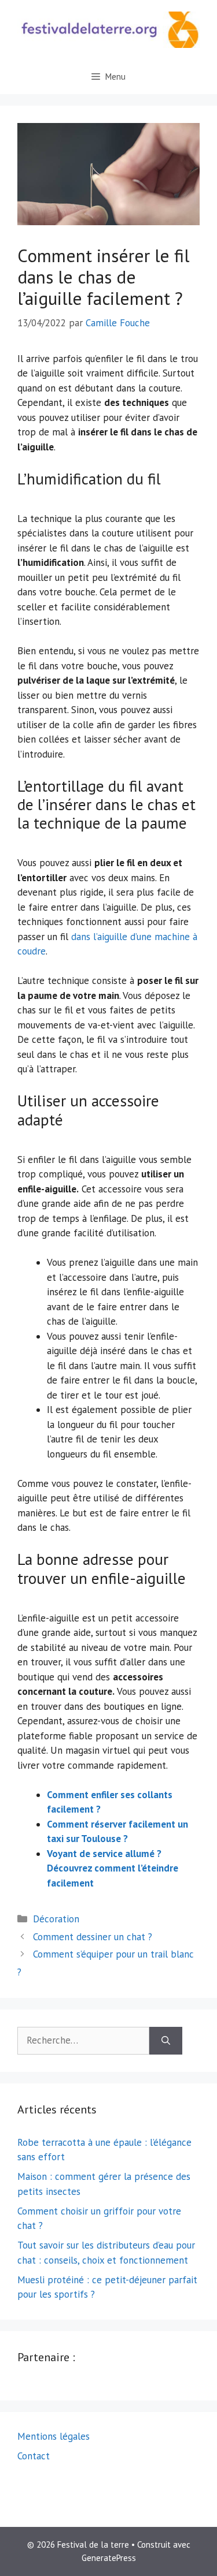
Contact (34, 2456)
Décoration (56, 1919)
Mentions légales (54, 2436)
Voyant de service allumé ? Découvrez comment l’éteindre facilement (113, 1868)
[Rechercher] (166, 2041)
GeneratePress (109, 2558)
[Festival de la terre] (108, 29)
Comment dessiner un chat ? (93, 1937)
